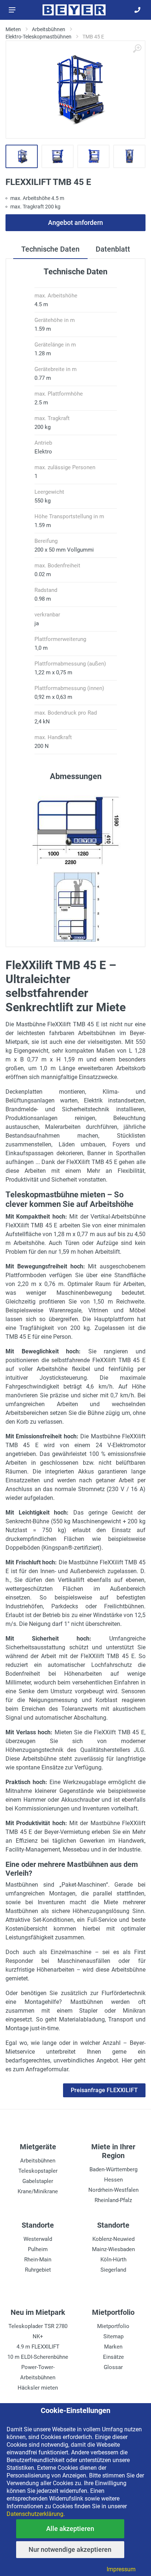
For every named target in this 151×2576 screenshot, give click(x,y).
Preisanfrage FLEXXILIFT (104, 2090)
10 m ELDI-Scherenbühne (38, 2357)
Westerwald (38, 2239)
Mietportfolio (113, 2326)
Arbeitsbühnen (38, 2161)
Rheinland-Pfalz (113, 2200)
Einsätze (113, 2357)
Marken (113, 2347)
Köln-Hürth (113, 2260)
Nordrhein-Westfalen (113, 2190)
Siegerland (113, 2270)
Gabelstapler (38, 2181)
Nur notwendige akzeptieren (70, 2549)
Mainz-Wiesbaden (113, 2249)
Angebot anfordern (75, 223)
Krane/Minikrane (38, 2191)
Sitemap (113, 2336)
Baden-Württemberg (113, 2169)
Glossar (113, 2367)
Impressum (121, 2569)
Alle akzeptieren (70, 2529)
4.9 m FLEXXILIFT (38, 2347)
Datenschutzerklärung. (36, 2514)
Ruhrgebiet (38, 2270)
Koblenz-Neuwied (113, 2239)
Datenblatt (113, 249)
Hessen (113, 2180)
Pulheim (38, 2249)
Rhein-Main (38, 2260)
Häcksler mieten (38, 2388)
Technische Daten (50, 249)
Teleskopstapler (38, 2171)
